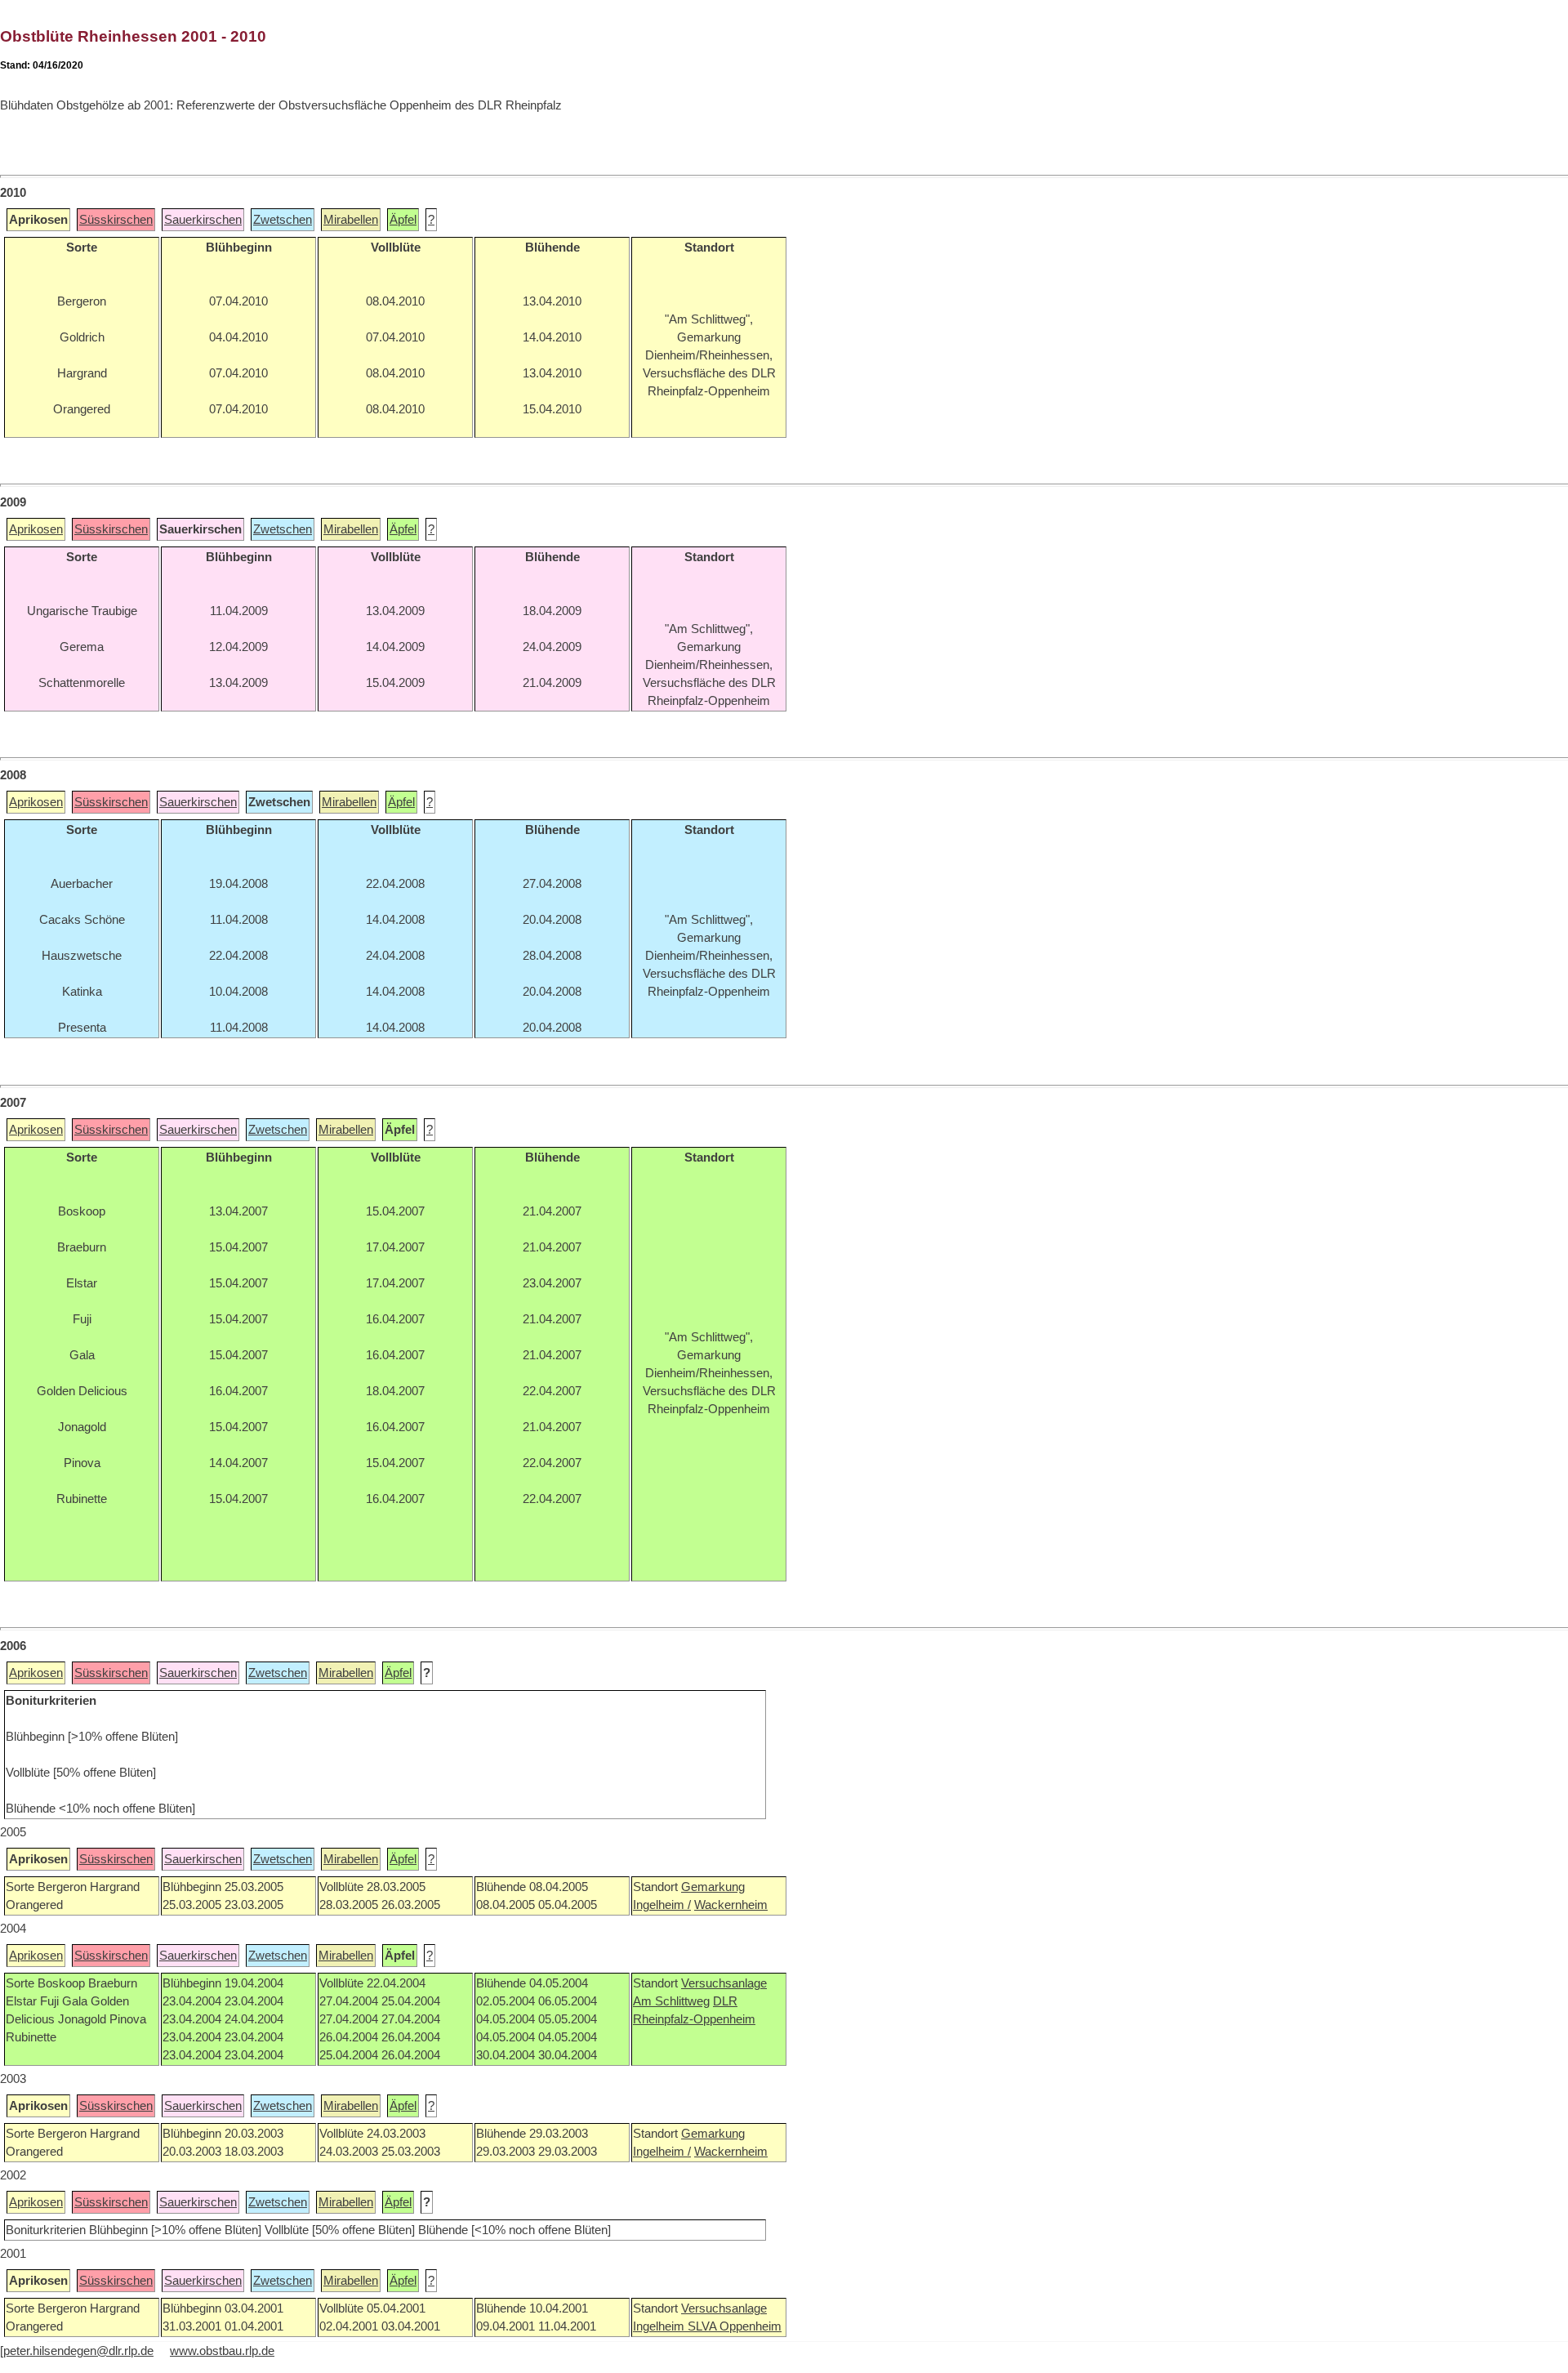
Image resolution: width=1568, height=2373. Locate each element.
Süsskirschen (116, 220)
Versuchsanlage (724, 1983)
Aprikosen (36, 529)
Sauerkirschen (203, 220)
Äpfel (403, 220)
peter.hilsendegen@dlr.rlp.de (78, 2351)
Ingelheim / (662, 1905)
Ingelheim (660, 2326)
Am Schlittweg (671, 2001)
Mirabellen (351, 220)
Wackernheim (731, 1905)
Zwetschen (283, 220)
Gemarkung (713, 1887)
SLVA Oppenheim (735, 2326)
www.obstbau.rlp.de (222, 2351)
